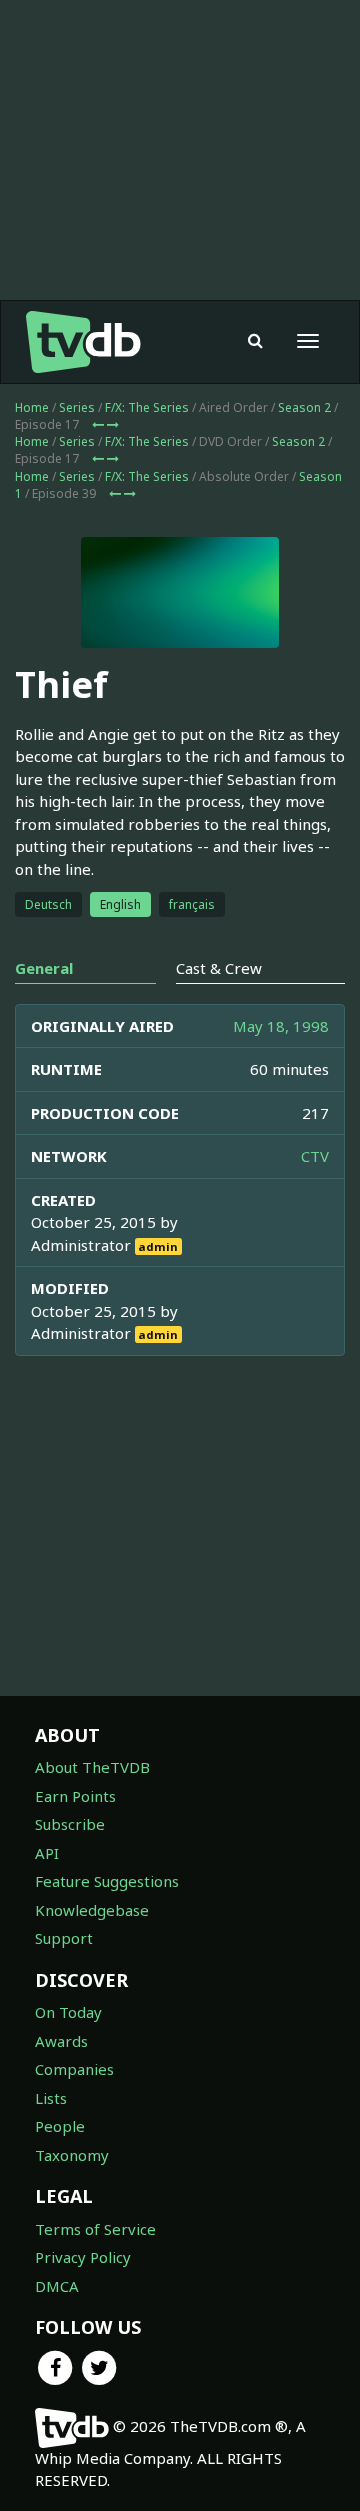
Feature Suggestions (107, 1881)
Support (64, 1938)
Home (32, 407)
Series (77, 407)
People (60, 2126)
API (47, 1853)
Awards (61, 2041)
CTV (315, 1156)
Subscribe (70, 1824)
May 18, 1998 (281, 1026)
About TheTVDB (92, 1767)
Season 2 (304, 407)
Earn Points (75, 1796)
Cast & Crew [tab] (219, 968)
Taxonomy (72, 2155)
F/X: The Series (147, 407)
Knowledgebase (92, 1910)
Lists (51, 2098)
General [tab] (44, 968)
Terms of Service (95, 2229)
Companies (74, 2069)
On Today (68, 2012)
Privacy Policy (83, 2257)
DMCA (57, 2286)
